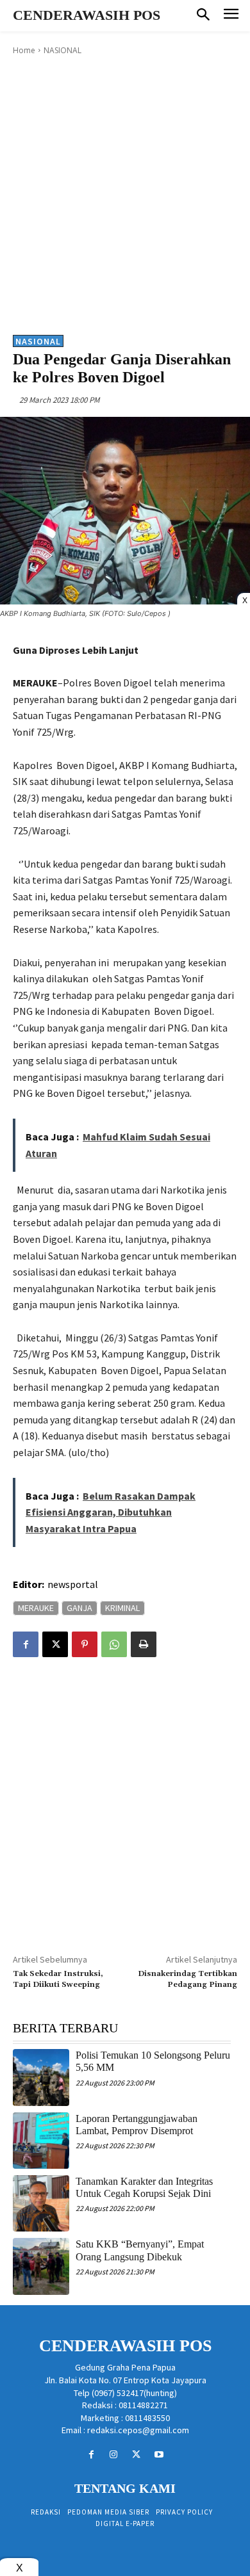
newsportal (73, 1584)
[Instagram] (114, 2455)
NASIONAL (63, 50)
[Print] (144, 1644)
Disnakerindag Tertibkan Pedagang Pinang (188, 1979)
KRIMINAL (122, 1608)
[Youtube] (159, 2455)
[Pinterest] (85, 1644)
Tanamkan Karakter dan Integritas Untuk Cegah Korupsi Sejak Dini (144, 2187)
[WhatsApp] (114, 1644)
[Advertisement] (125, 194)
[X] (55, 1644)
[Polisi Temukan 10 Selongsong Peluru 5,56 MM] (41, 2077)
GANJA (79, 1608)
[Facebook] (26, 1644)
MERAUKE (36, 1608)
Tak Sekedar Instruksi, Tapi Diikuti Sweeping (58, 1979)
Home (24, 50)
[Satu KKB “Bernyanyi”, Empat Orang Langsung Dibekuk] (41, 2266)
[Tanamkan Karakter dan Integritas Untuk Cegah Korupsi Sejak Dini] (41, 2203)
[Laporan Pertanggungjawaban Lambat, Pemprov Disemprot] (41, 2141)
